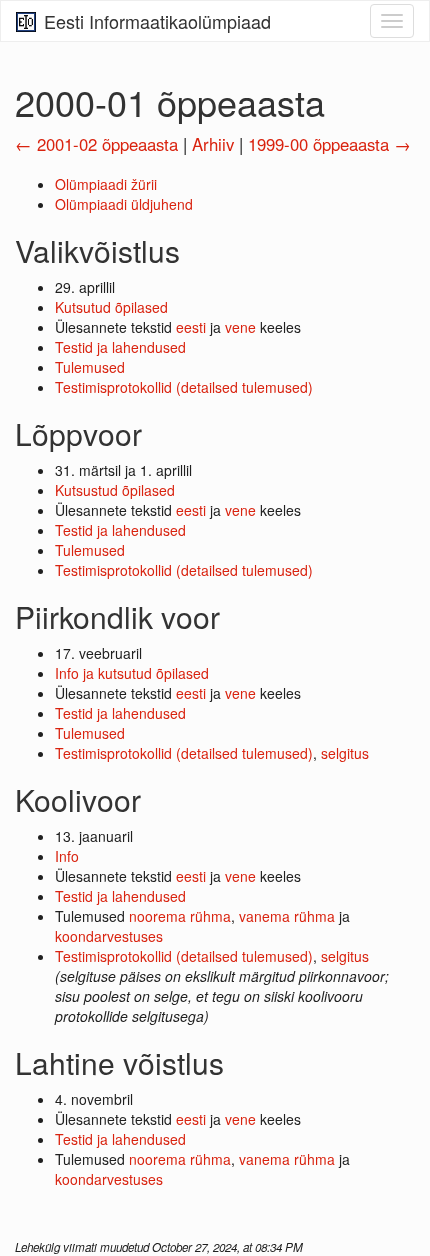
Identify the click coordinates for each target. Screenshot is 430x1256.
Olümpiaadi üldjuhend (124, 204)
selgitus (345, 753)
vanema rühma (287, 916)
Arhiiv (213, 144)
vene (240, 327)
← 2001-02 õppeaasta (96, 144)
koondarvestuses (109, 936)
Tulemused (90, 367)
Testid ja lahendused (120, 347)
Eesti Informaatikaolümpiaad (155, 21)
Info (67, 856)
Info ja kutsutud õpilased (132, 673)
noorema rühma (180, 916)
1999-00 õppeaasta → (329, 144)
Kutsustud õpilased (115, 490)
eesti (191, 327)
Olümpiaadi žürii (106, 184)
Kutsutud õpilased (111, 307)
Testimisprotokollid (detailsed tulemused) (184, 387)
